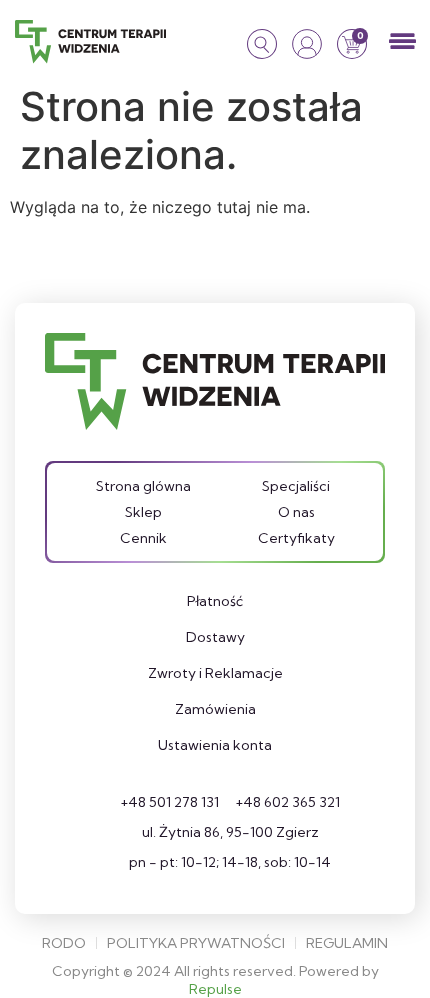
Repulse (215, 989)
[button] (402, 42)
